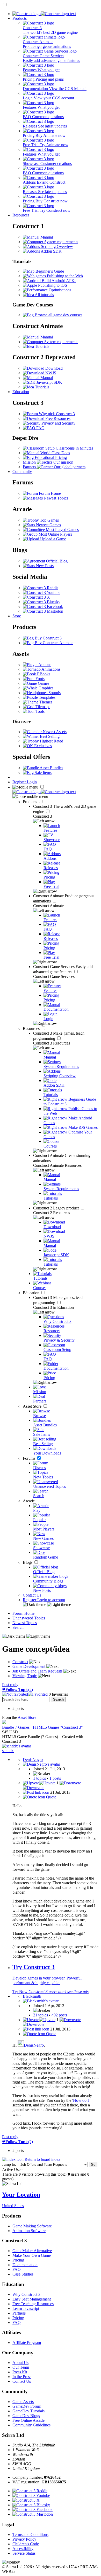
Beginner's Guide (49, 271)
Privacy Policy (24, 2539)
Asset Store (33, 1406)
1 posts (55, 1778)
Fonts (39, 679)
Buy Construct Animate (53, 643)
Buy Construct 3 (48, 638)
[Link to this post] (36, 1792)
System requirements (61, 242)
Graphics (45, 688)
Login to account (51, 1600)
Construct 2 (56, 1208)
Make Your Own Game (32, 2255)
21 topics (41, 2015)
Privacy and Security (58, 423)
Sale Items (43, 773)
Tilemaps (42, 707)
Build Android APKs (58, 281)
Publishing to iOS (52, 285)
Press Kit (20, 2372)
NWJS (50, 373)
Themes (45, 702)
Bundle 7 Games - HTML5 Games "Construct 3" (42, 1727)
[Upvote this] (39, 1783)
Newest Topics (55, 498)
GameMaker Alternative (32, 2251)
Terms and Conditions (30, 2535)
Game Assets (23, 2402)
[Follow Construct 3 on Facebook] (43, 607)
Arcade (29, 1501)
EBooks (43, 674)
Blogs (28, 1562)
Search (18, 1627)
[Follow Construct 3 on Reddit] (40, 588)
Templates (47, 697)
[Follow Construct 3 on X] (36, 597)
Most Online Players (55, 534)
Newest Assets (54, 732)
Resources (21, 215)
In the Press (22, 2377)
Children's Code (26, 2544)
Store (17, 616)
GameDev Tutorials (28, 2411)
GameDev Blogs (26, 2416)
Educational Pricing (50, 457)
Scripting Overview (56, 246)
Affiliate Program (27, 2343)
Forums (30, 1458)
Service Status (24, 2553)
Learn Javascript (26, 2308)
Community (22, 472)
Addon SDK (51, 251)
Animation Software (29, 2231)
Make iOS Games (82, 1127)
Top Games (49, 520)
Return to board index (42, 2159)
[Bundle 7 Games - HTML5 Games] (4, 1723)
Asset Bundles (51, 768)
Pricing (18, 2260)
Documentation (25, 2265)
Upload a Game (53, 539)
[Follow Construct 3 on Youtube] (42, 592)
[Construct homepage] (44, 14)
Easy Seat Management (32, 2299)
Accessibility (23, 2549)
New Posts (44, 566)
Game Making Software (32, 2226)
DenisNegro (34, 2045)
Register (20, 782)
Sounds (54, 693)
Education (21, 392)
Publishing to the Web (64, 276)
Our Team (21, 2367)
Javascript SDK (49, 382)
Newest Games (48, 525)
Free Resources (57, 418)
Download (53, 368)
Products (20, 18)
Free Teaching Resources (33, 2304)
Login (32, 782)
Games (43, 683)
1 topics (39, 1778)
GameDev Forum (27, 2406)
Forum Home (49, 493)
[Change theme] (47, 1604)
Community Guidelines (31, 2425)
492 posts (59, 2015)
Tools (39, 711)
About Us (20, 2363)
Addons (44, 665)
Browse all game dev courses (58, 315)
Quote (51, 1797)
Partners (19, 2313)
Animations (51, 669)
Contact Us (32, 1595)
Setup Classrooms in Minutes (69, 448)
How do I (81, 2100)
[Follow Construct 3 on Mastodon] (43, 611)
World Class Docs (55, 453)
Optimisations (59, 290)
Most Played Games (62, 530)
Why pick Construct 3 (56, 414)
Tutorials (42, 346)
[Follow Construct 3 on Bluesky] (42, 602)
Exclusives (42, 746)
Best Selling (49, 736)
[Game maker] (44, 792)
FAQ (40, 428)
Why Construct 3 (26, 2294)
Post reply (10, 1685)
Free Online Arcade (28, 2420)
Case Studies (23, 2274)
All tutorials (44, 295)
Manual (46, 237)
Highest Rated (51, 741)
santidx (8, 1751)
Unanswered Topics (29, 1618)
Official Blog (56, 561)
